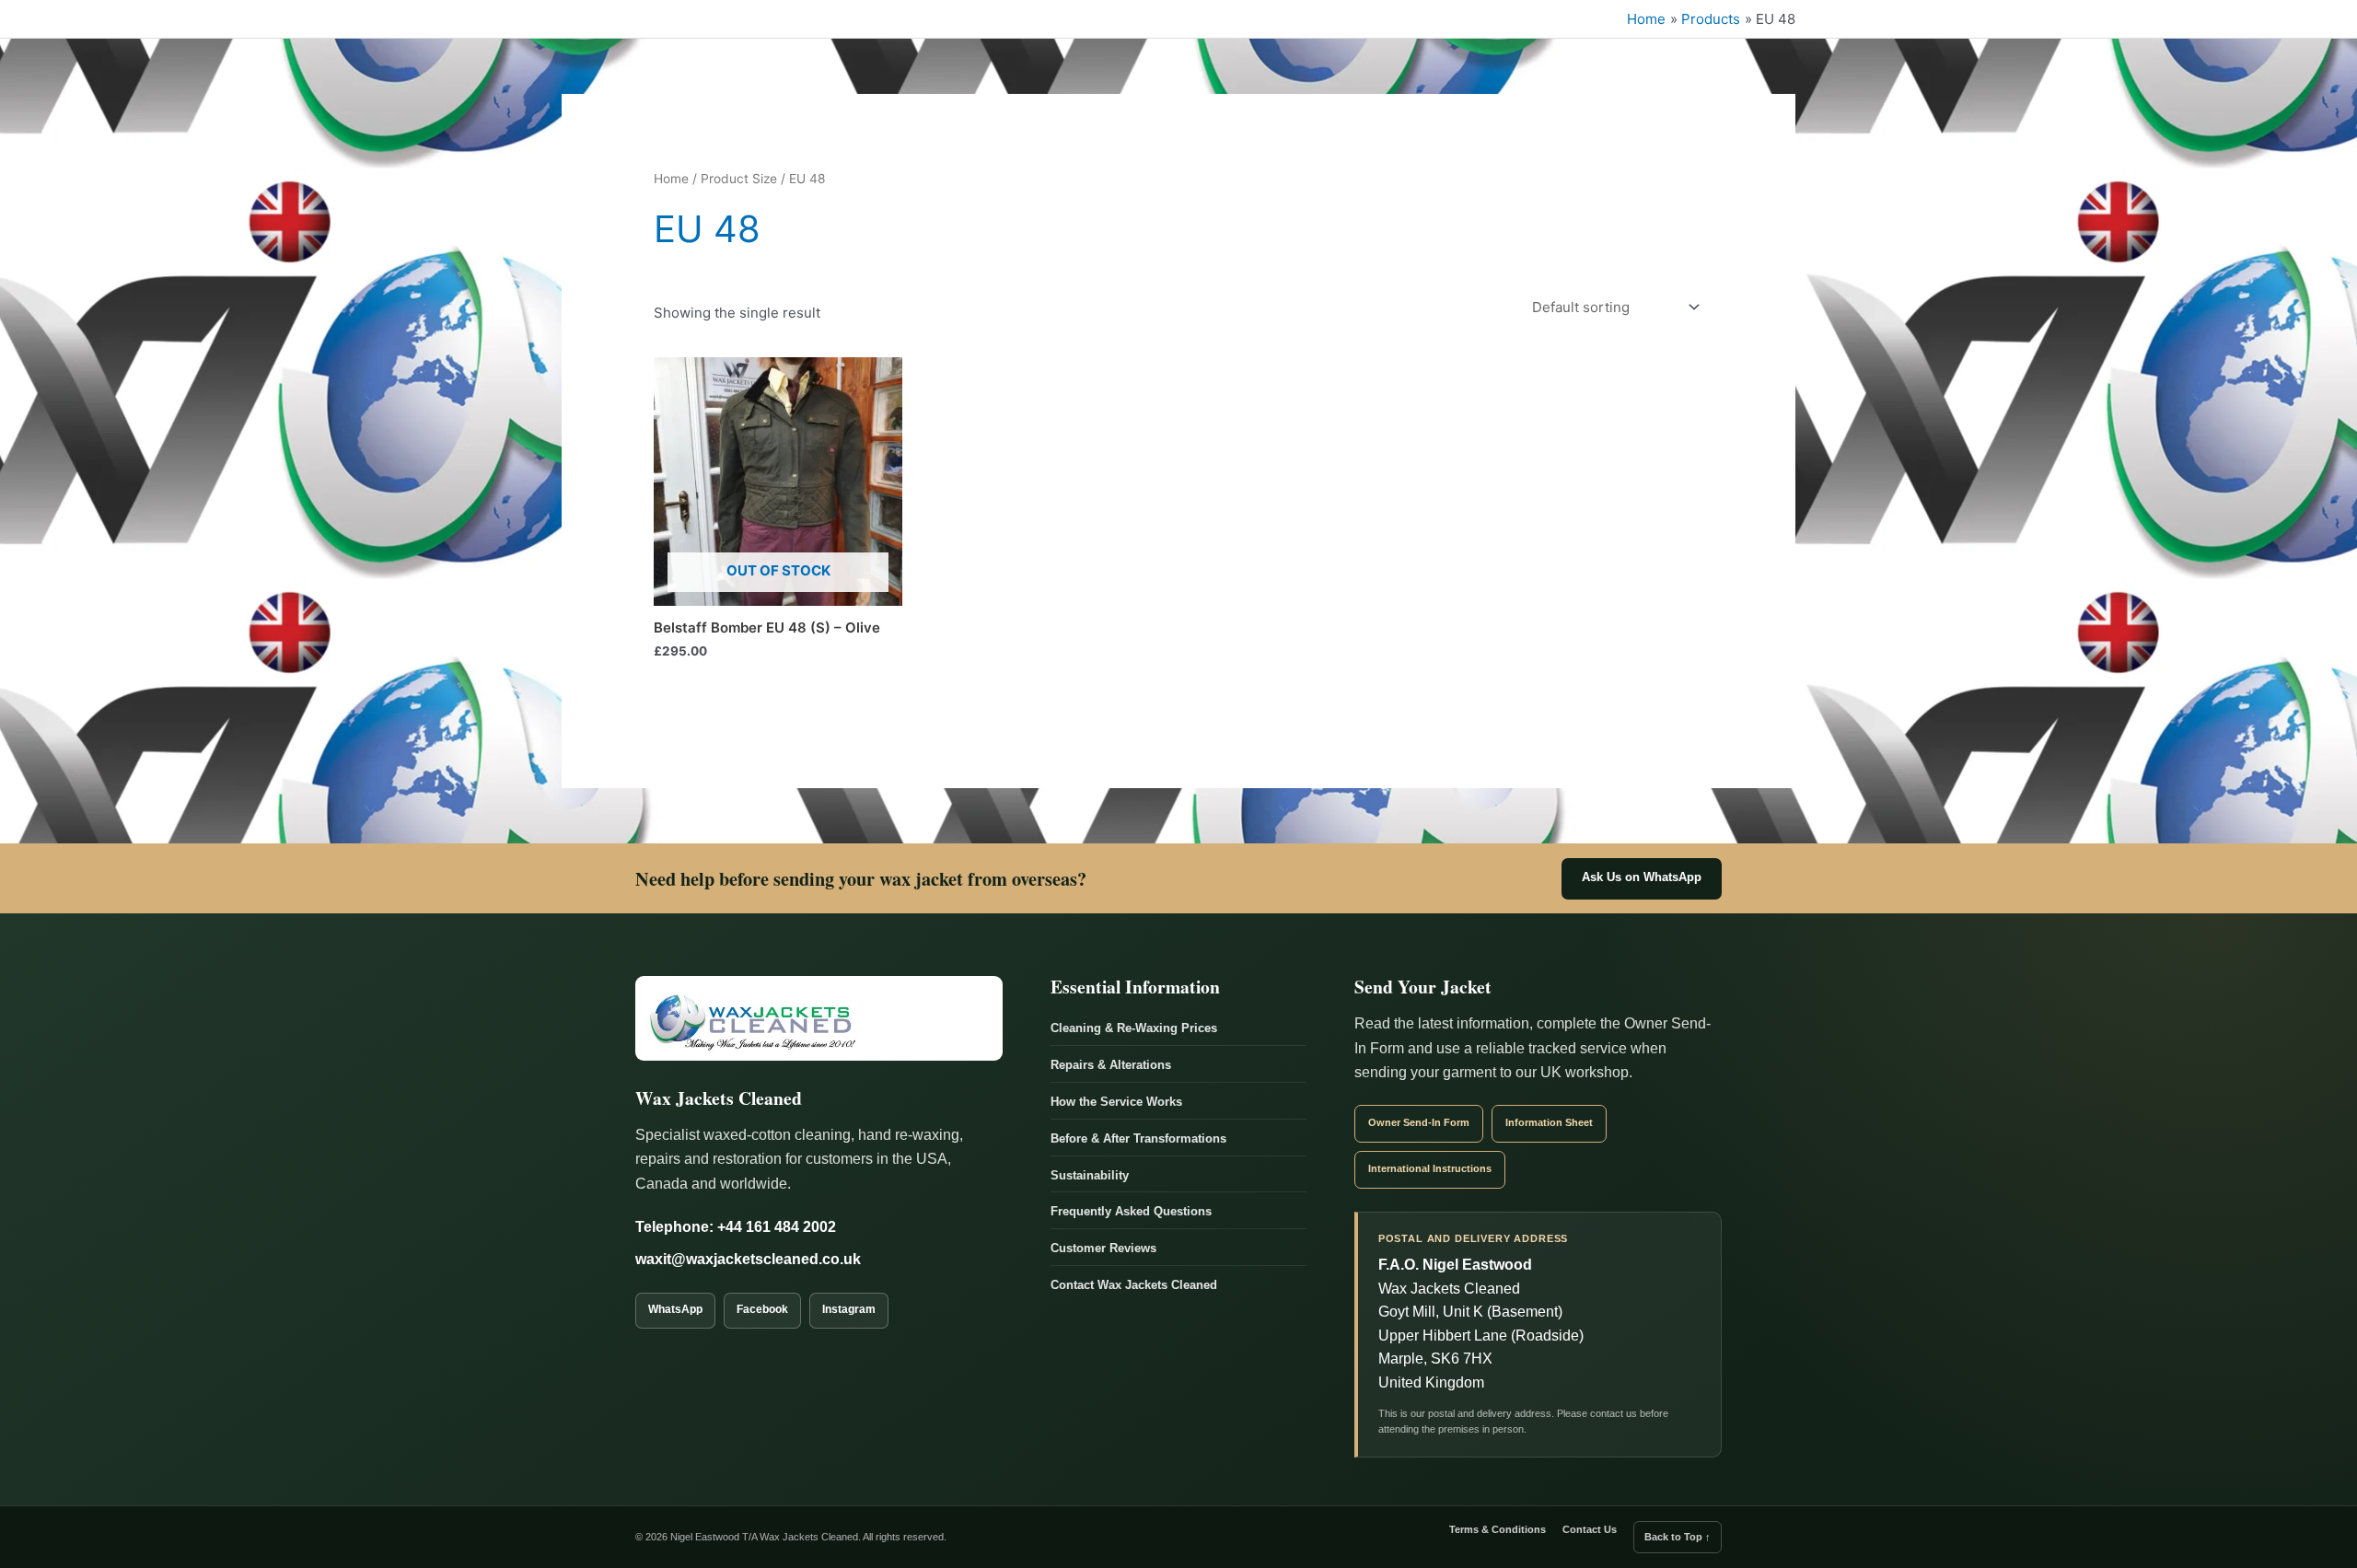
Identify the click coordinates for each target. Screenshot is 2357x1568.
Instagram (849, 1309)
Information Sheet (1549, 1122)
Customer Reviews (1103, 1248)
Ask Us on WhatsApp (1642, 877)
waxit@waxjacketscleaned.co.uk (748, 1259)
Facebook (762, 1309)
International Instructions (1430, 1168)
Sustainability (1090, 1175)
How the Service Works (1116, 1102)
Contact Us (1590, 1529)
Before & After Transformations (1138, 1138)
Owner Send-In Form (1419, 1122)
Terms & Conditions (1498, 1529)
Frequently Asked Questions (1131, 1211)
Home (671, 179)
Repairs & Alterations (1111, 1065)
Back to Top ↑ (1678, 1537)
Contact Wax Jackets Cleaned (1134, 1285)
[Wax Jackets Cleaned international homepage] (819, 1018)
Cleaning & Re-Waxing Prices (1134, 1028)
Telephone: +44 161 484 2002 (736, 1227)
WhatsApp (675, 1309)
